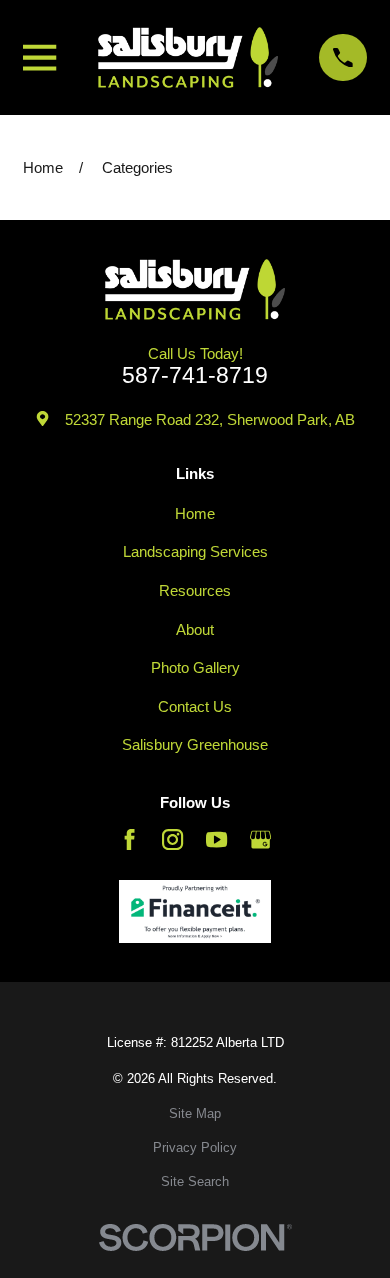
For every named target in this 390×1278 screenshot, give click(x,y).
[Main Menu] (39, 57)
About (195, 629)
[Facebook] (129, 839)
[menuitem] (194, 1114)
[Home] (188, 57)
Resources (195, 590)
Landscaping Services (195, 551)
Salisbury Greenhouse (195, 744)
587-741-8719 (195, 375)
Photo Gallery (195, 667)
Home (195, 513)
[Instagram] (172, 839)
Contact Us (195, 706)
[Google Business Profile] (260, 839)
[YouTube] (216, 839)
